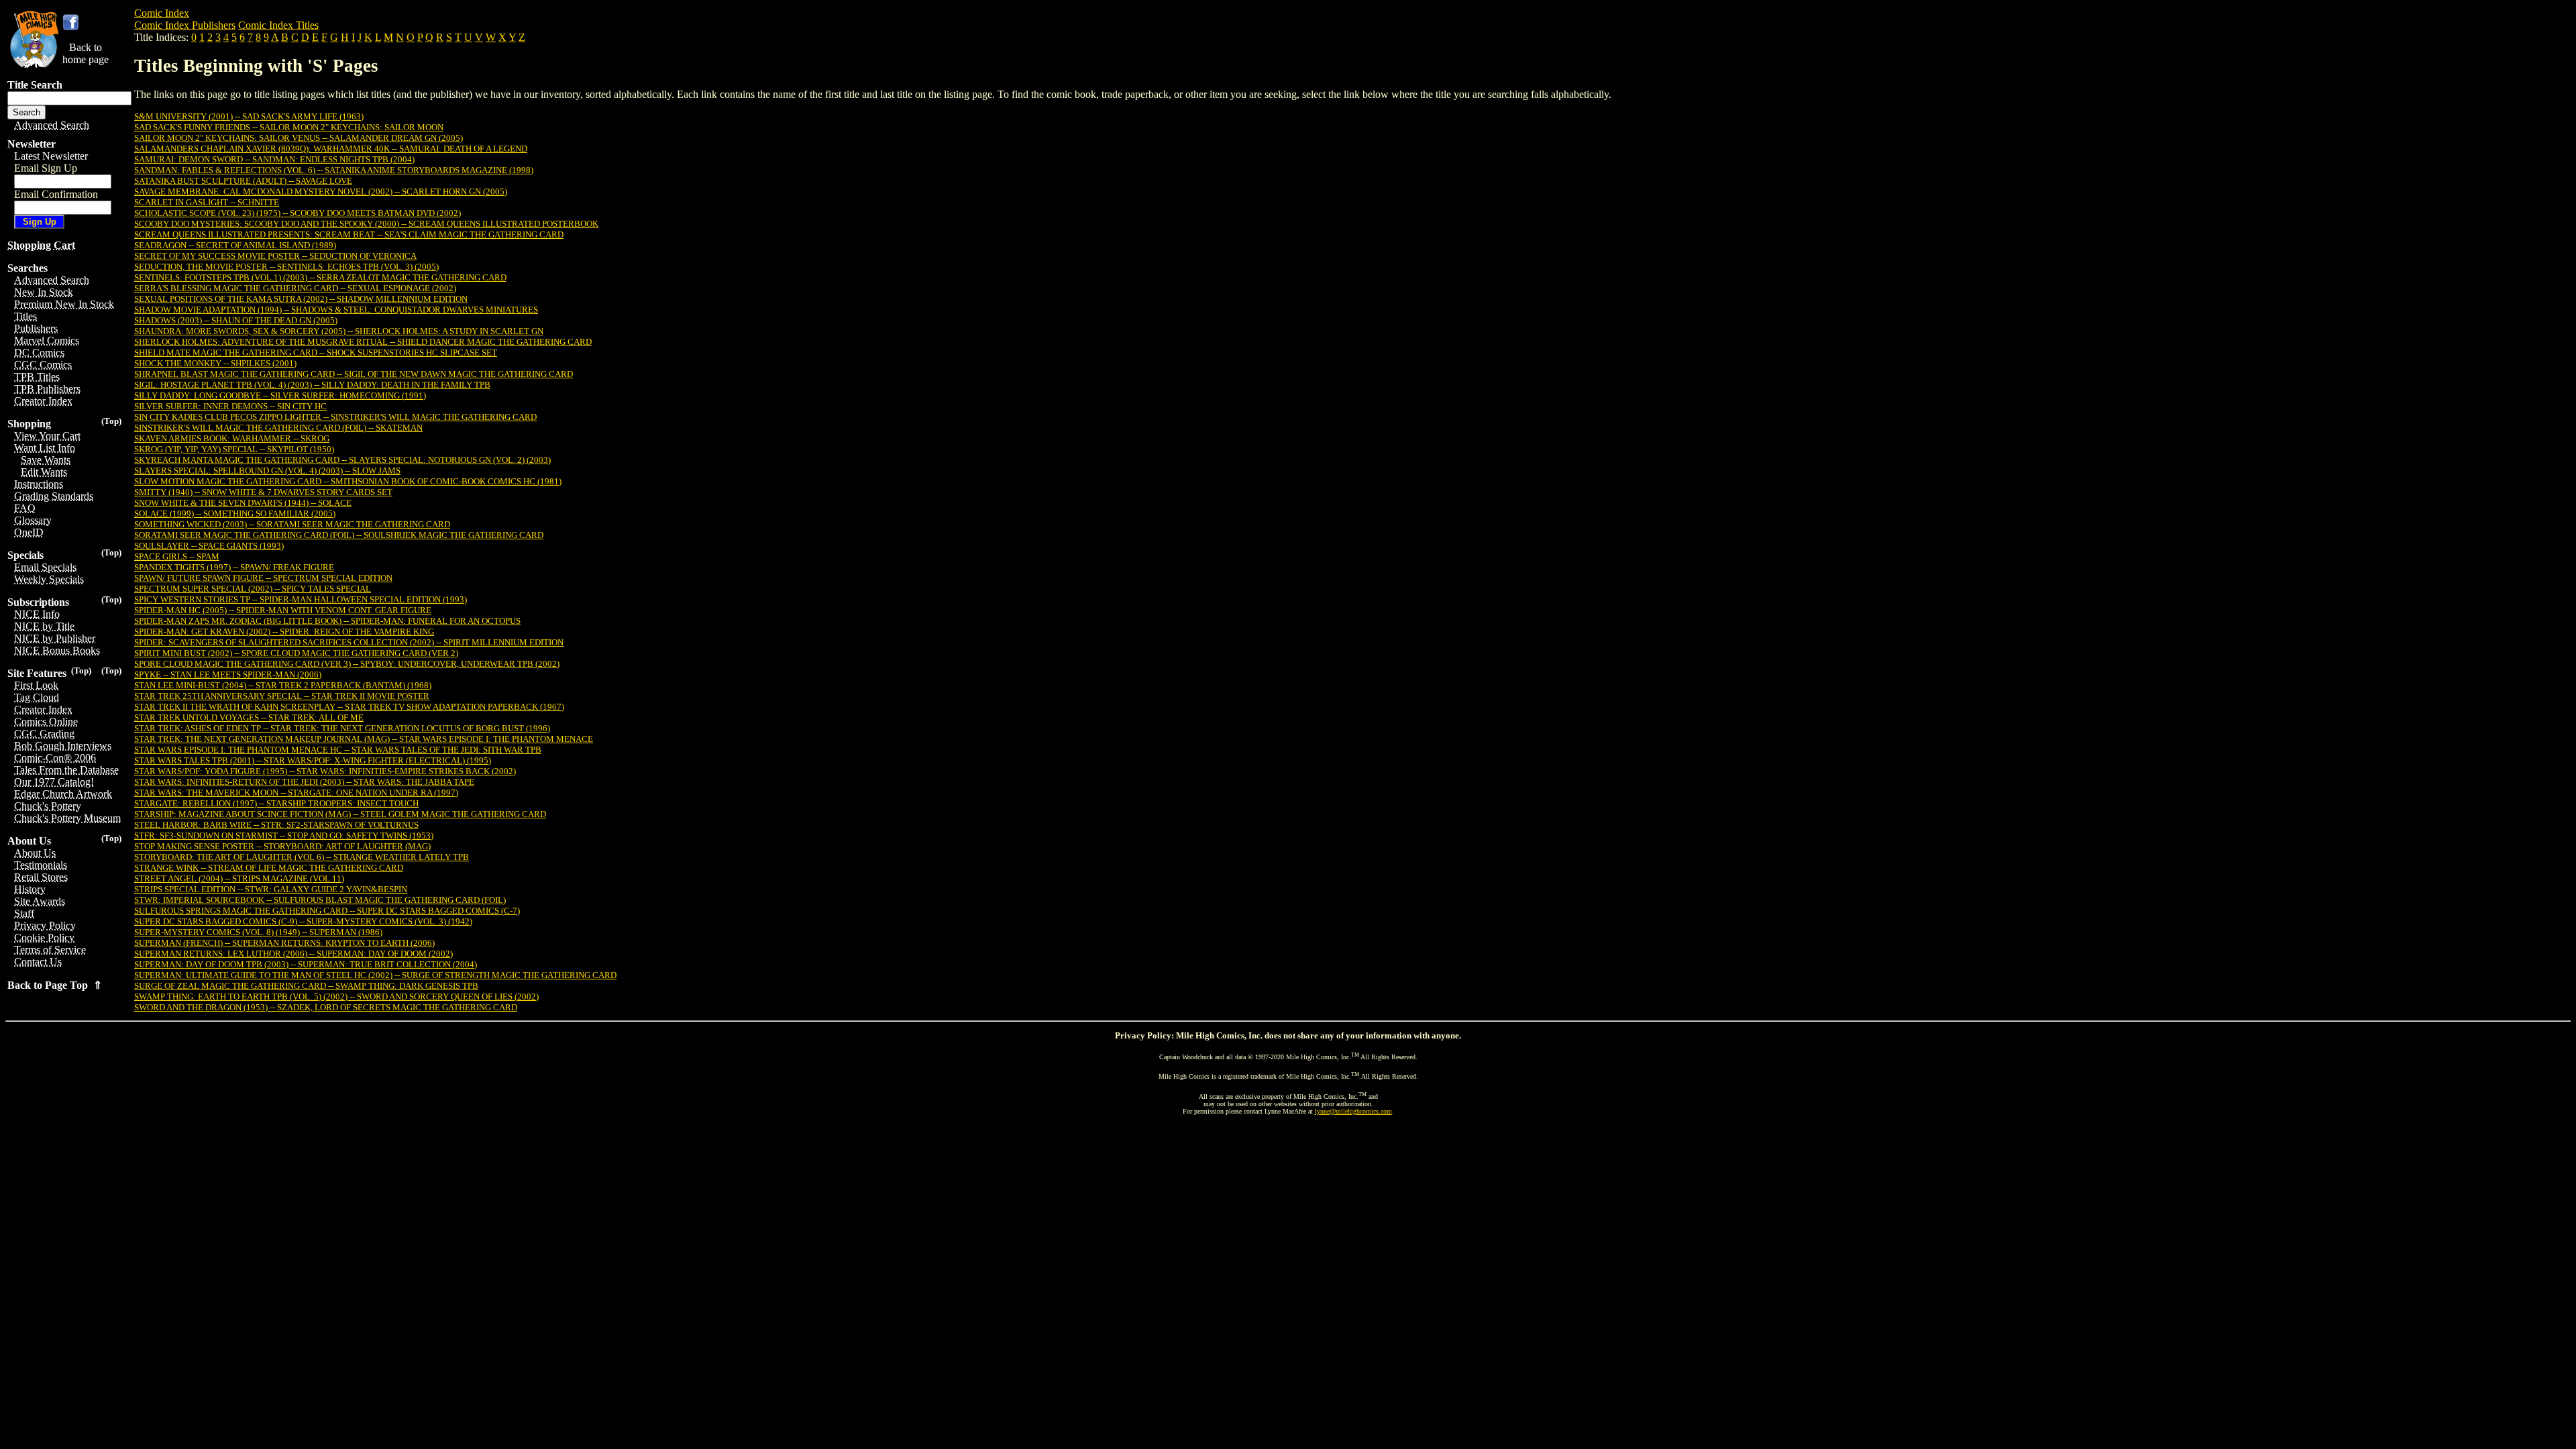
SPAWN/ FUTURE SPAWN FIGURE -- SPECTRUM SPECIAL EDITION (263, 578)
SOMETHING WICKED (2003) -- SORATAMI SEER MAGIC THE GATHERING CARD (292, 524)
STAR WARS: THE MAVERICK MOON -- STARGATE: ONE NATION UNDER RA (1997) (296, 793)
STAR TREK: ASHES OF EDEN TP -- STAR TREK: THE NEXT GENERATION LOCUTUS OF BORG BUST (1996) (342, 728)
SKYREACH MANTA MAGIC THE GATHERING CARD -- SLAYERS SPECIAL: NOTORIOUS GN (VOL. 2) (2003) (342, 460)
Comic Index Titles (278, 25)
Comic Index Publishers (185, 25)
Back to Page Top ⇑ (55, 985)
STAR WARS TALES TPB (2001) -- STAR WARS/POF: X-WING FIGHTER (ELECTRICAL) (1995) (313, 760)
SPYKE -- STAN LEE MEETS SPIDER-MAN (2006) (228, 675)
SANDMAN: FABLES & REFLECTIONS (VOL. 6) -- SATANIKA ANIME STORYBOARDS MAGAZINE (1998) (334, 170)
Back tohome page (86, 53)
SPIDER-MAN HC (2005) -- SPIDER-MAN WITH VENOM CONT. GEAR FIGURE (283, 610)
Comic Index (162, 13)
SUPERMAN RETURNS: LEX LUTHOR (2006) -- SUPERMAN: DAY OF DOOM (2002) (293, 954)
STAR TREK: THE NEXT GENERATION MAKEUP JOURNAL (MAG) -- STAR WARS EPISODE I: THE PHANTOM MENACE (364, 739)
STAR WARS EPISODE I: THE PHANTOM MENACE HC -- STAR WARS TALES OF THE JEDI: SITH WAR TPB (338, 750)
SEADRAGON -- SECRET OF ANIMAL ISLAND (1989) (235, 245)
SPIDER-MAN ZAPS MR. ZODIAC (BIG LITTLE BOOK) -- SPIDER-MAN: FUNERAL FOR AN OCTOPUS (327, 621)
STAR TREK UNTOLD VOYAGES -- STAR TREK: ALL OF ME (249, 717)
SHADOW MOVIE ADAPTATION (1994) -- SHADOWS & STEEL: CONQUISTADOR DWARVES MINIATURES (336, 310)
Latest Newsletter (51, 156)
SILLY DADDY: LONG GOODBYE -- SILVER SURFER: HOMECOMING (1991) (280, 395)
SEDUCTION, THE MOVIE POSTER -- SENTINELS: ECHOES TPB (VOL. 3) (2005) (286, 267)
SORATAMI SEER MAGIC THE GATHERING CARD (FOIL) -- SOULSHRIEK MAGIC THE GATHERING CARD (339, 535)
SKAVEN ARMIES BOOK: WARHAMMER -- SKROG (232, 438)
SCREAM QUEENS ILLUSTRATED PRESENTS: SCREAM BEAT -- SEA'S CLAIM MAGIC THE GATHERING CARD (349, 234)
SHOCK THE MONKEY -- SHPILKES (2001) (215, 363)
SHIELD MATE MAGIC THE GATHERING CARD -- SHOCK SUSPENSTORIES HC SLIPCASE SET (316, 353)
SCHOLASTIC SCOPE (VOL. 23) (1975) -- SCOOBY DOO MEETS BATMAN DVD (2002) (298, 213)
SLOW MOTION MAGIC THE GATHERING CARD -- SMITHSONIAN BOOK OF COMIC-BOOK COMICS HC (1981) (348, 481)
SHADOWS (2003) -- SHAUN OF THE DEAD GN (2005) (236, 320)
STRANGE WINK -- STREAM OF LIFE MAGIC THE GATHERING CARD (269, 868)
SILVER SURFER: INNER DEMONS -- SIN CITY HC (230, 406)
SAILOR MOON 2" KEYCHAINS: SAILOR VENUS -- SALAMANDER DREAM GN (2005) (299, 138)
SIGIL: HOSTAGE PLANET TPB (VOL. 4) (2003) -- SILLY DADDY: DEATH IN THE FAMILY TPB (312, 385)
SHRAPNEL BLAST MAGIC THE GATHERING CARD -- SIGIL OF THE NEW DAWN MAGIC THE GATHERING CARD (354, 374)
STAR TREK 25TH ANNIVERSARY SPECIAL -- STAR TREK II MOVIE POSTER (282, 696)
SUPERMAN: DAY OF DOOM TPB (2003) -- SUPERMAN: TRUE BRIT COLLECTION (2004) (306, 964)
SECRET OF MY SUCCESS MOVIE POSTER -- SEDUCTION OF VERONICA (275, 256)
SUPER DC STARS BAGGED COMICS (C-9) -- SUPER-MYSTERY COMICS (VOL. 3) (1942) (303, 921)
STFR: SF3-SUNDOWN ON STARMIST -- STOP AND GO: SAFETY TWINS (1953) (284, 836)
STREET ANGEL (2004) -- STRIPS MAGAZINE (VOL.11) (239, 878)
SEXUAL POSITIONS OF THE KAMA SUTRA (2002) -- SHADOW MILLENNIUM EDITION (301, 299)
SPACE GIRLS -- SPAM (177, 556)
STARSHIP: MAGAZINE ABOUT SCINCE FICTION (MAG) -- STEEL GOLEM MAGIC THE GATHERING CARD (340, 814)
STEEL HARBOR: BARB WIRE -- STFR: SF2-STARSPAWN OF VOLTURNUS (276, 825)
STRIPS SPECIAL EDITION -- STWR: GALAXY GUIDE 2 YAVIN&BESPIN (271, 889)
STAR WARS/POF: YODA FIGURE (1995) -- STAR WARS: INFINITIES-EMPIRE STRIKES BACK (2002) (325, 771)
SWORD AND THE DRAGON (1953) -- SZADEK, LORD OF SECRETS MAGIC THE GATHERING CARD (326, 1007)
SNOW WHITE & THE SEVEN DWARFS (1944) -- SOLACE (243, 503)
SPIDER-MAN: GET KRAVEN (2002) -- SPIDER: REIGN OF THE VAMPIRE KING (284, 632)
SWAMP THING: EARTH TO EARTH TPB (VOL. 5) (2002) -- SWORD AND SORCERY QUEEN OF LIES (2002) (336, 997)
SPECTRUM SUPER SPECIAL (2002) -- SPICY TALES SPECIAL (253, 589)
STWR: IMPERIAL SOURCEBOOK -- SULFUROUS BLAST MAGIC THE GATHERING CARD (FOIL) (320, 900)
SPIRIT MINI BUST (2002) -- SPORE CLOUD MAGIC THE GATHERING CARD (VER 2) (296, 653)
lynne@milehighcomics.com (1353, 1111)
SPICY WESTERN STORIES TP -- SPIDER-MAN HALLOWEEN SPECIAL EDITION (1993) (301, 599)
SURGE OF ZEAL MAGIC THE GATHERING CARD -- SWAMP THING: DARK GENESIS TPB (306, 986)
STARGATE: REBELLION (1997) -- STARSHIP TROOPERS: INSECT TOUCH (276, 803)
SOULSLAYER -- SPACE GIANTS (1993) (209, 546)
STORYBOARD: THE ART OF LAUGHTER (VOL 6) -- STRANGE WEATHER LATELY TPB (302, 857)
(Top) (111, 421)
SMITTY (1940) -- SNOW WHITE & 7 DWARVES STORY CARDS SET (263, 492)
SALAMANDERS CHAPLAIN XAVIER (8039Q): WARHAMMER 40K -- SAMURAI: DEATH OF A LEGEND (331, 149)
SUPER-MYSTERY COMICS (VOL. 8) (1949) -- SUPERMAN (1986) (258, 932)
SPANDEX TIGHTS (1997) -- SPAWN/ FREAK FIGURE (234, 567)
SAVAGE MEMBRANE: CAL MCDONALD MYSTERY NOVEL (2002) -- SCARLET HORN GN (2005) (321, 192)
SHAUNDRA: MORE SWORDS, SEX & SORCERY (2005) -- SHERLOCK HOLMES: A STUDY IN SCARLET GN (339, 331)
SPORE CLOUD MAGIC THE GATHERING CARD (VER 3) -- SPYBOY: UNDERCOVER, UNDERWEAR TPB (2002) (347, 664)
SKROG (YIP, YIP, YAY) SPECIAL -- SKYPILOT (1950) (234, 449)
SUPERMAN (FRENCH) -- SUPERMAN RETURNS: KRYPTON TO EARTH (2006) (284, 943)
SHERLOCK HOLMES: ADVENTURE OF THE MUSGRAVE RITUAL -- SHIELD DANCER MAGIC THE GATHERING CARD (363, 342)
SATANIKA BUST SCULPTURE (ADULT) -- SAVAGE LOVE (243, 181)
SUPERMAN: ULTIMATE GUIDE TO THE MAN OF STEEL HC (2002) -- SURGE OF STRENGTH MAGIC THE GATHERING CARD (375, 975)
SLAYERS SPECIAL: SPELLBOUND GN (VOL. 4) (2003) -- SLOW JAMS (267, 471)
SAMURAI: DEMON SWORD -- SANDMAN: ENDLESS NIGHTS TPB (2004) (274, 159)
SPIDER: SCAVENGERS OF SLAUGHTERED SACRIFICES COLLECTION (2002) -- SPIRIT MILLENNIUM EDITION (349, 642)
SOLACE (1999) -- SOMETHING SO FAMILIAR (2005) (235, 514)
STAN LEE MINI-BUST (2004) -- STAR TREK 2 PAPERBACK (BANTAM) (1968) (283, 685)
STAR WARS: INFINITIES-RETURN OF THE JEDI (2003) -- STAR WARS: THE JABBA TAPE (304, 782)
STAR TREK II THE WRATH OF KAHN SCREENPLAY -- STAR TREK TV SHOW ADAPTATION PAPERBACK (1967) (349, 707)
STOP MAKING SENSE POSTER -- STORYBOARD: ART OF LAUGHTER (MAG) (282, 846)
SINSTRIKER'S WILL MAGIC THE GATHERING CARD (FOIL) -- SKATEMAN (278, 428)
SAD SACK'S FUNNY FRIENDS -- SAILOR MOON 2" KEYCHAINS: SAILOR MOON (289, 127)
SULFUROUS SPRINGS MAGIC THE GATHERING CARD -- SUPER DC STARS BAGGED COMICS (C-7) (327, 911)
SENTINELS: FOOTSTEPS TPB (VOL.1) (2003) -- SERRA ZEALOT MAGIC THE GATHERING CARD (320, 277)
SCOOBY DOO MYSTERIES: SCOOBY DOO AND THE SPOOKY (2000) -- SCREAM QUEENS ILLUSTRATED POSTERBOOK (366, 224)
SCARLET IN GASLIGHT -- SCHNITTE (207, 202)
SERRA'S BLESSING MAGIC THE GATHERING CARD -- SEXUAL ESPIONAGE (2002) (295, 288)
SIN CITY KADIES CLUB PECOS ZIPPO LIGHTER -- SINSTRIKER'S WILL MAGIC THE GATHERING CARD (335, 417)
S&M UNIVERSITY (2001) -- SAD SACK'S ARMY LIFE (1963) (249, 116)
